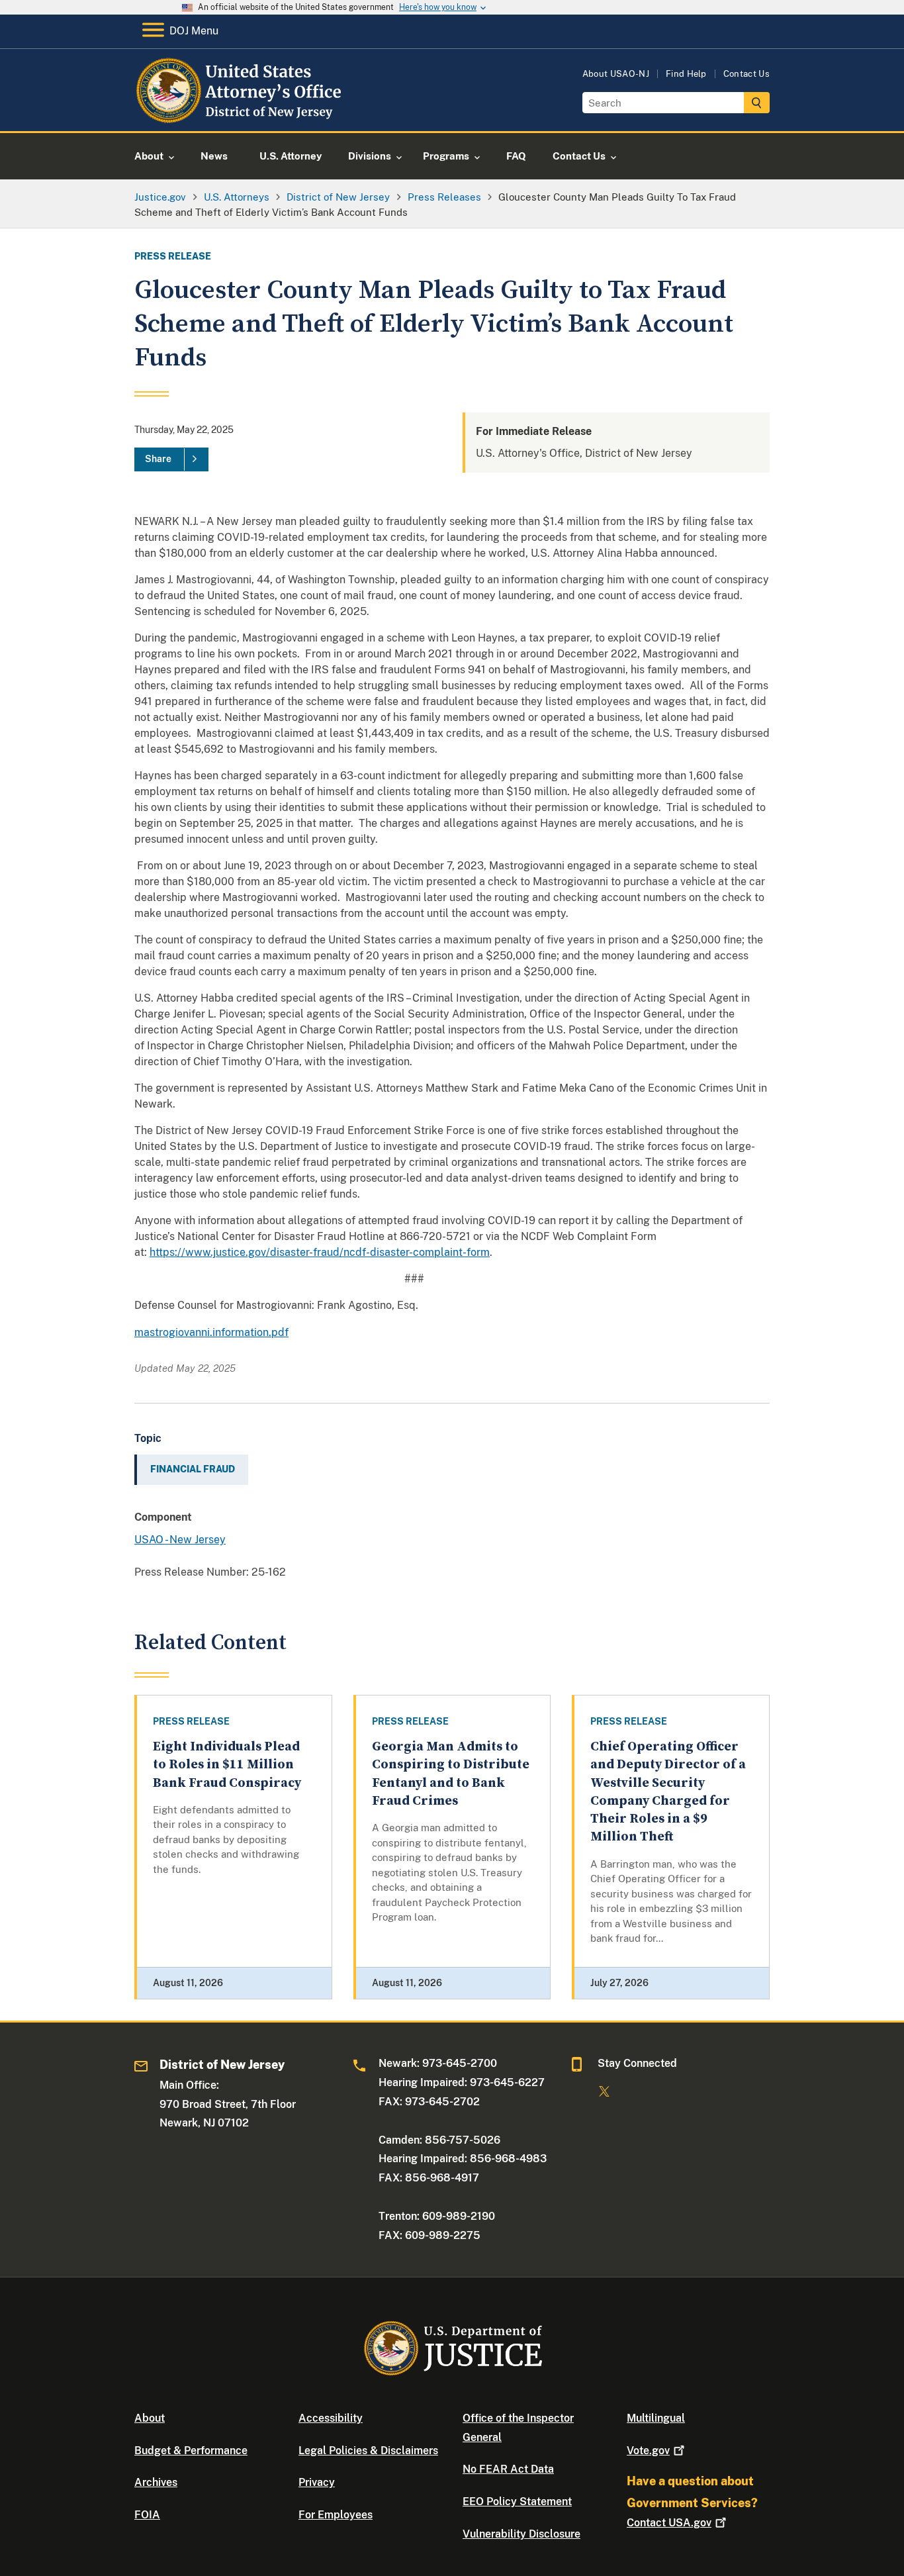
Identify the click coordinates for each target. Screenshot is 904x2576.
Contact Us (746, 74)
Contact (669, 2523)
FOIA (147, 2515)
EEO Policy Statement (517, 2502)
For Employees (336, 2515)
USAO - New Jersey (180, 1540)
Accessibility (331, 2418)
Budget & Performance (191, 2451)
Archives (156, 2482)
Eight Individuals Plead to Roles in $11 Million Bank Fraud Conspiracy (227, 1765)
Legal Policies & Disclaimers (368, 2451)
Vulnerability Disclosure (521, 2534)
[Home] (242, 116)
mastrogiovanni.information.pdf (211, 1332)
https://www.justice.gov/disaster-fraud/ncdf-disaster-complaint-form (320, 1252)
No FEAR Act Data (508, 2469)
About (150, 2418)
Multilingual (656, 2418)
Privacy (317, 2482)
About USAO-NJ (616, 74)
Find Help (686, 74)
